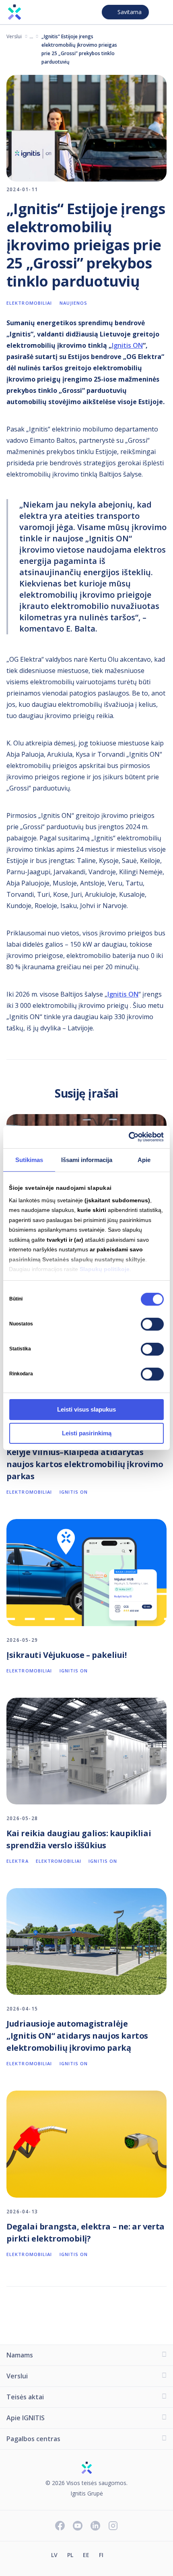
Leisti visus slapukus (86, 1409)
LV (54, 2555)
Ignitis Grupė (87, 2494)
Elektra (18, 1861)
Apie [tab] (144, 1159)
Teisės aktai (25, 2397)
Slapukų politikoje (105, 1269)
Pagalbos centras (33, 2439)
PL (70, 2555)
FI (101, 2555)
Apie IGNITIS (26, 2418)
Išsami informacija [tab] (87, 1159)
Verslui (14, 36)
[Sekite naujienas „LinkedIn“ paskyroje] (95, 2526)
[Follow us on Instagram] (113, 2526)
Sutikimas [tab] (29, 1159)
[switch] (152, 1324)
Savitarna (130, 12)
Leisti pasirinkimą (87, 1433)
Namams (20, 2355)
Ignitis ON (127, 345)
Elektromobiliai (32, 36)
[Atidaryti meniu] (160, 12)
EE (86, 2555)
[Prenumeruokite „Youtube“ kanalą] (78, 2526)
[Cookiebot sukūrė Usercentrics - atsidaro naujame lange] (129, 1137)
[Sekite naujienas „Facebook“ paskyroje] (60, 2526)
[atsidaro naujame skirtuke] (118, 2556)
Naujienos (74, 303)
